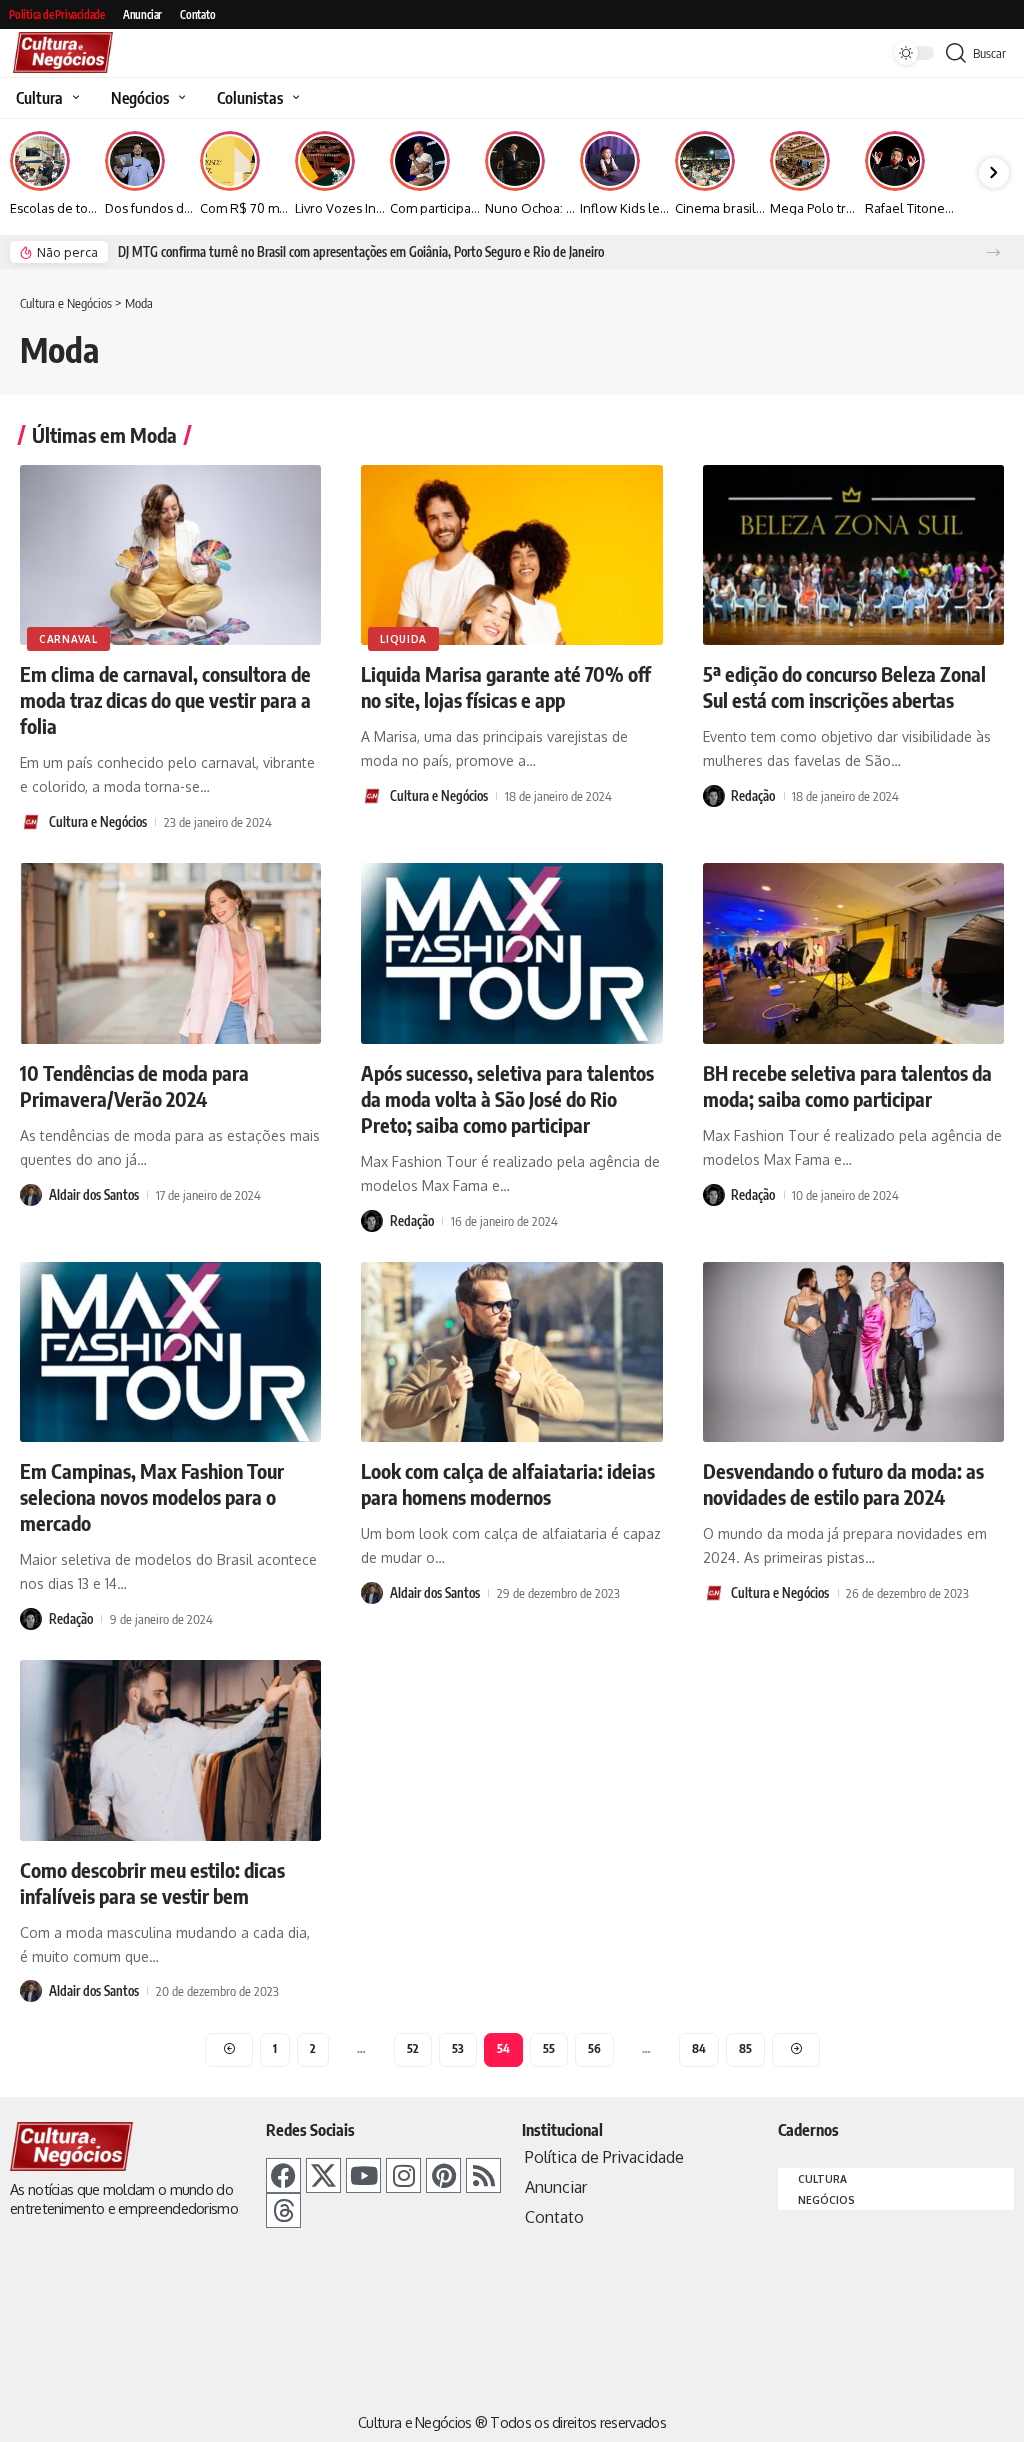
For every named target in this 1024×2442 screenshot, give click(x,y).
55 (549, 2048)
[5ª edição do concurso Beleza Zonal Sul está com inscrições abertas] (853, 555)
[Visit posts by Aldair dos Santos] (31, 1195)
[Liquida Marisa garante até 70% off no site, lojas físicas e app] (511, 555)
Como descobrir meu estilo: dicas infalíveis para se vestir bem (152, 1882)
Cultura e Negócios (98, 822)
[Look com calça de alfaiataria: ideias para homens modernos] (511, 1352)
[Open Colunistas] (293, 98)
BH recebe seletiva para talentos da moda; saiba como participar (847, 1085)
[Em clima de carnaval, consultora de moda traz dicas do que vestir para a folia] (170, 555)
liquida (403, 639)
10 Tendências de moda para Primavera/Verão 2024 (134, 1085)
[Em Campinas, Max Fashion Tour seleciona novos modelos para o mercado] (170, 1352)
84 (699, 2048)
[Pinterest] (443, 2175)
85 (745, 2048)
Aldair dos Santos (94, 1195)
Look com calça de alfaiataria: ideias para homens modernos (508, 1483)
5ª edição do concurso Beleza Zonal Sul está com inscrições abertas (844, 686)
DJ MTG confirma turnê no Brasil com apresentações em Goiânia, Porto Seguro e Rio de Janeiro (361, 252)
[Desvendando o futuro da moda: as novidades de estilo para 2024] (853, 1352)
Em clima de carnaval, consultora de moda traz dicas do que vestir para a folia (165, 699)
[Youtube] (363, 2175)
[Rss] (483, 2175)
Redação (753, 796)
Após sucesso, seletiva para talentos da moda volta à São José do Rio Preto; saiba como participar (507, 1098)
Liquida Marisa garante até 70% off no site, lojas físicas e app (506, 686)
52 (413, 2048)
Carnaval (68, 639)
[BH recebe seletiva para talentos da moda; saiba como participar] (853, 953)
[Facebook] (283, 2175)
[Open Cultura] (73, 98)
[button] (993, 252)
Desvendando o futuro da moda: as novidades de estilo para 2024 (843, 1483)
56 (594, 2048)
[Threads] (283, 2210)
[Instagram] (403, 2175)
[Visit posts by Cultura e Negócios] (31, 822)
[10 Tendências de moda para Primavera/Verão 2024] (170, 953)
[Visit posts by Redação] (714, 796)
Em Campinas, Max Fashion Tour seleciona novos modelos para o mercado (152, 1496)
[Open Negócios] (179, 98)
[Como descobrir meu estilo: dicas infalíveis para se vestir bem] (170, 1750)
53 (458, 2048)
